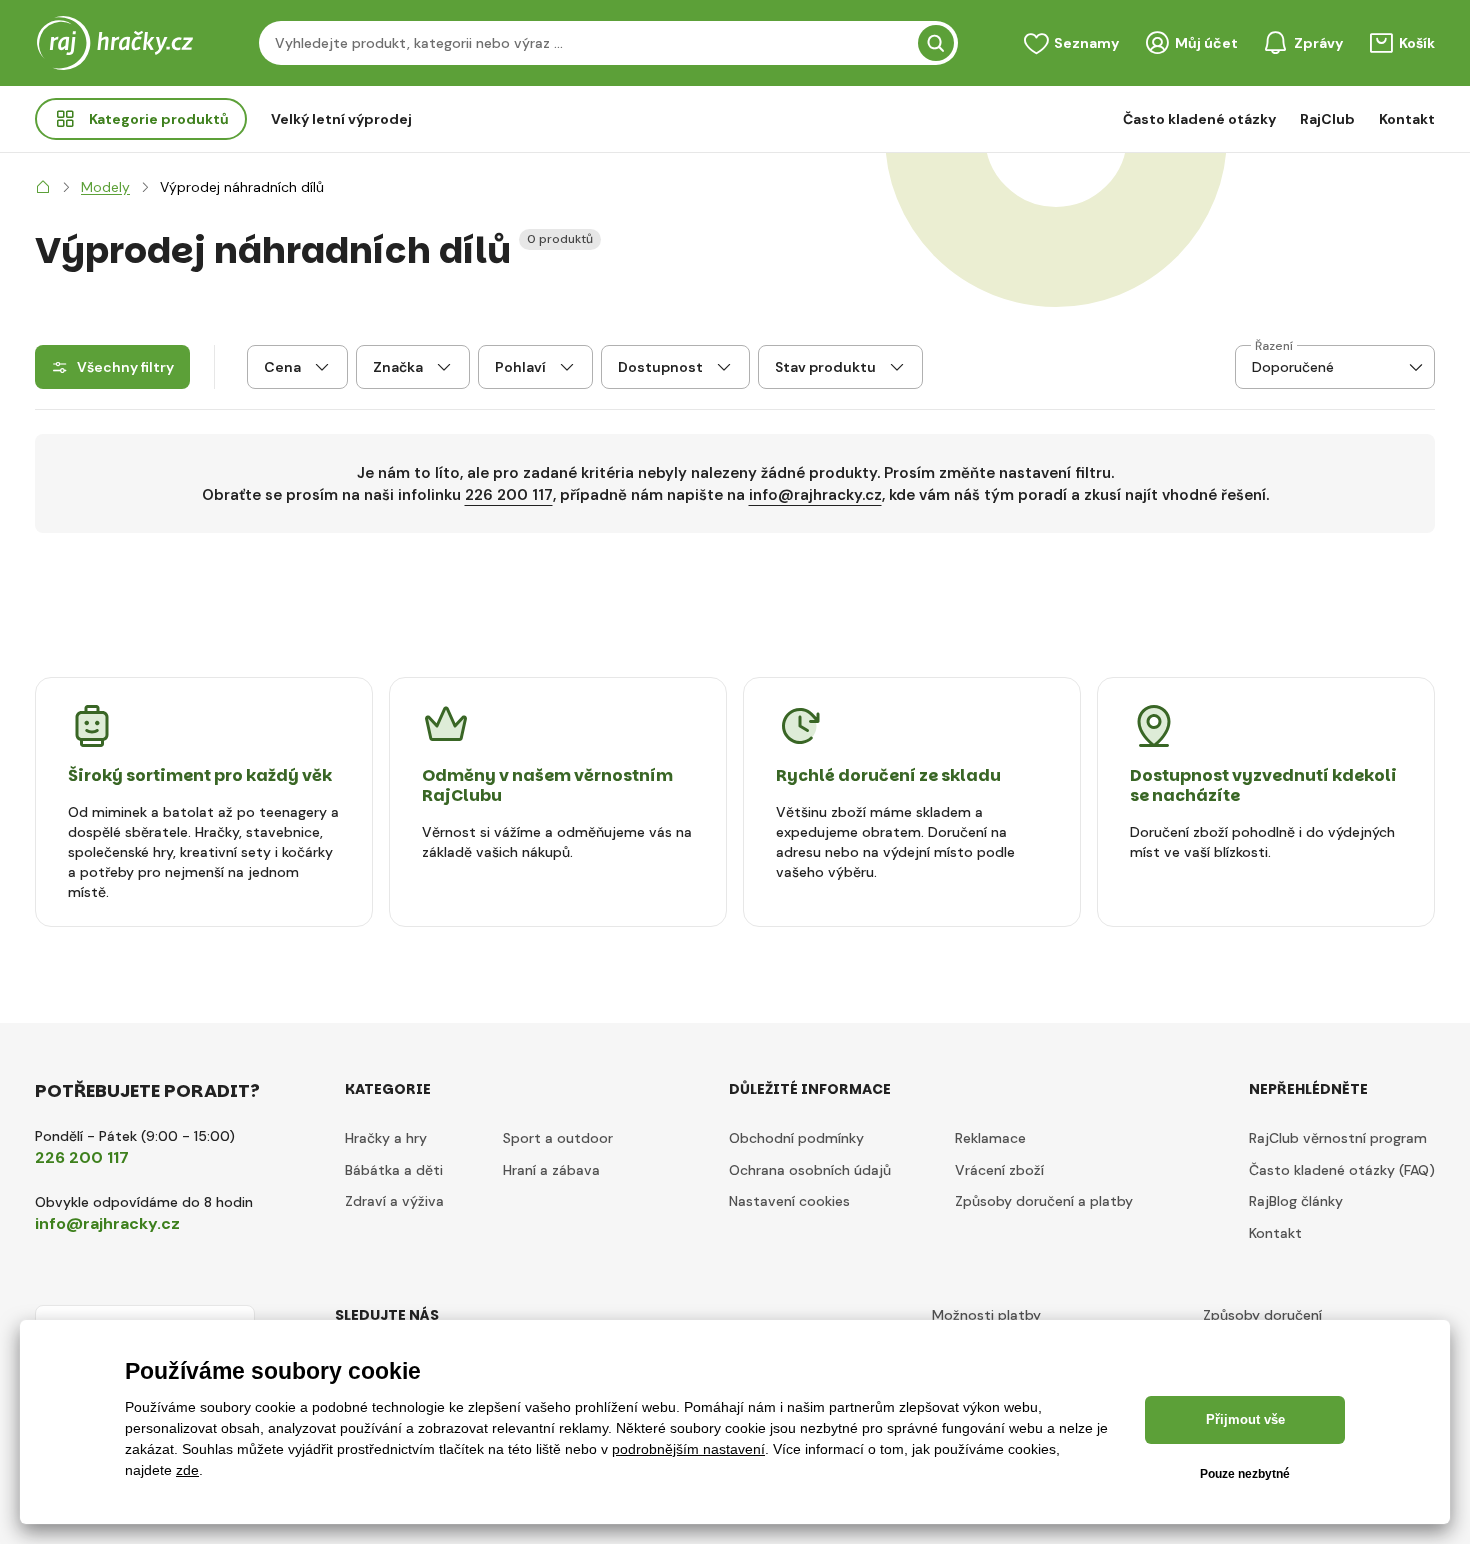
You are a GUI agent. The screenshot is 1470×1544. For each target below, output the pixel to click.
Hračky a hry (386, 1138)
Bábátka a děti (394, 1170)
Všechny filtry (125, 367)
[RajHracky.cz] (43, 187)
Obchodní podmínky (796, 1138)
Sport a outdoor (558, 1138)
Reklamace (990, 1138)
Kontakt (1407, 119)
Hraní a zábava (551, 1170)
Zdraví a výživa (394, 1201)
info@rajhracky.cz (815, 495)
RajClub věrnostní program (1338, 1138)
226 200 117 (509, 495)
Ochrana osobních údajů (810, 1170)
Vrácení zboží (999, 1170)
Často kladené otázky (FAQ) (1342, 1170)
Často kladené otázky (1199, 119)
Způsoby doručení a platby (1044, 1201)
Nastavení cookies (789, 1201)
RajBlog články (1296, 1201)
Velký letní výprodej (341, 119)
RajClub (1327, 119)
